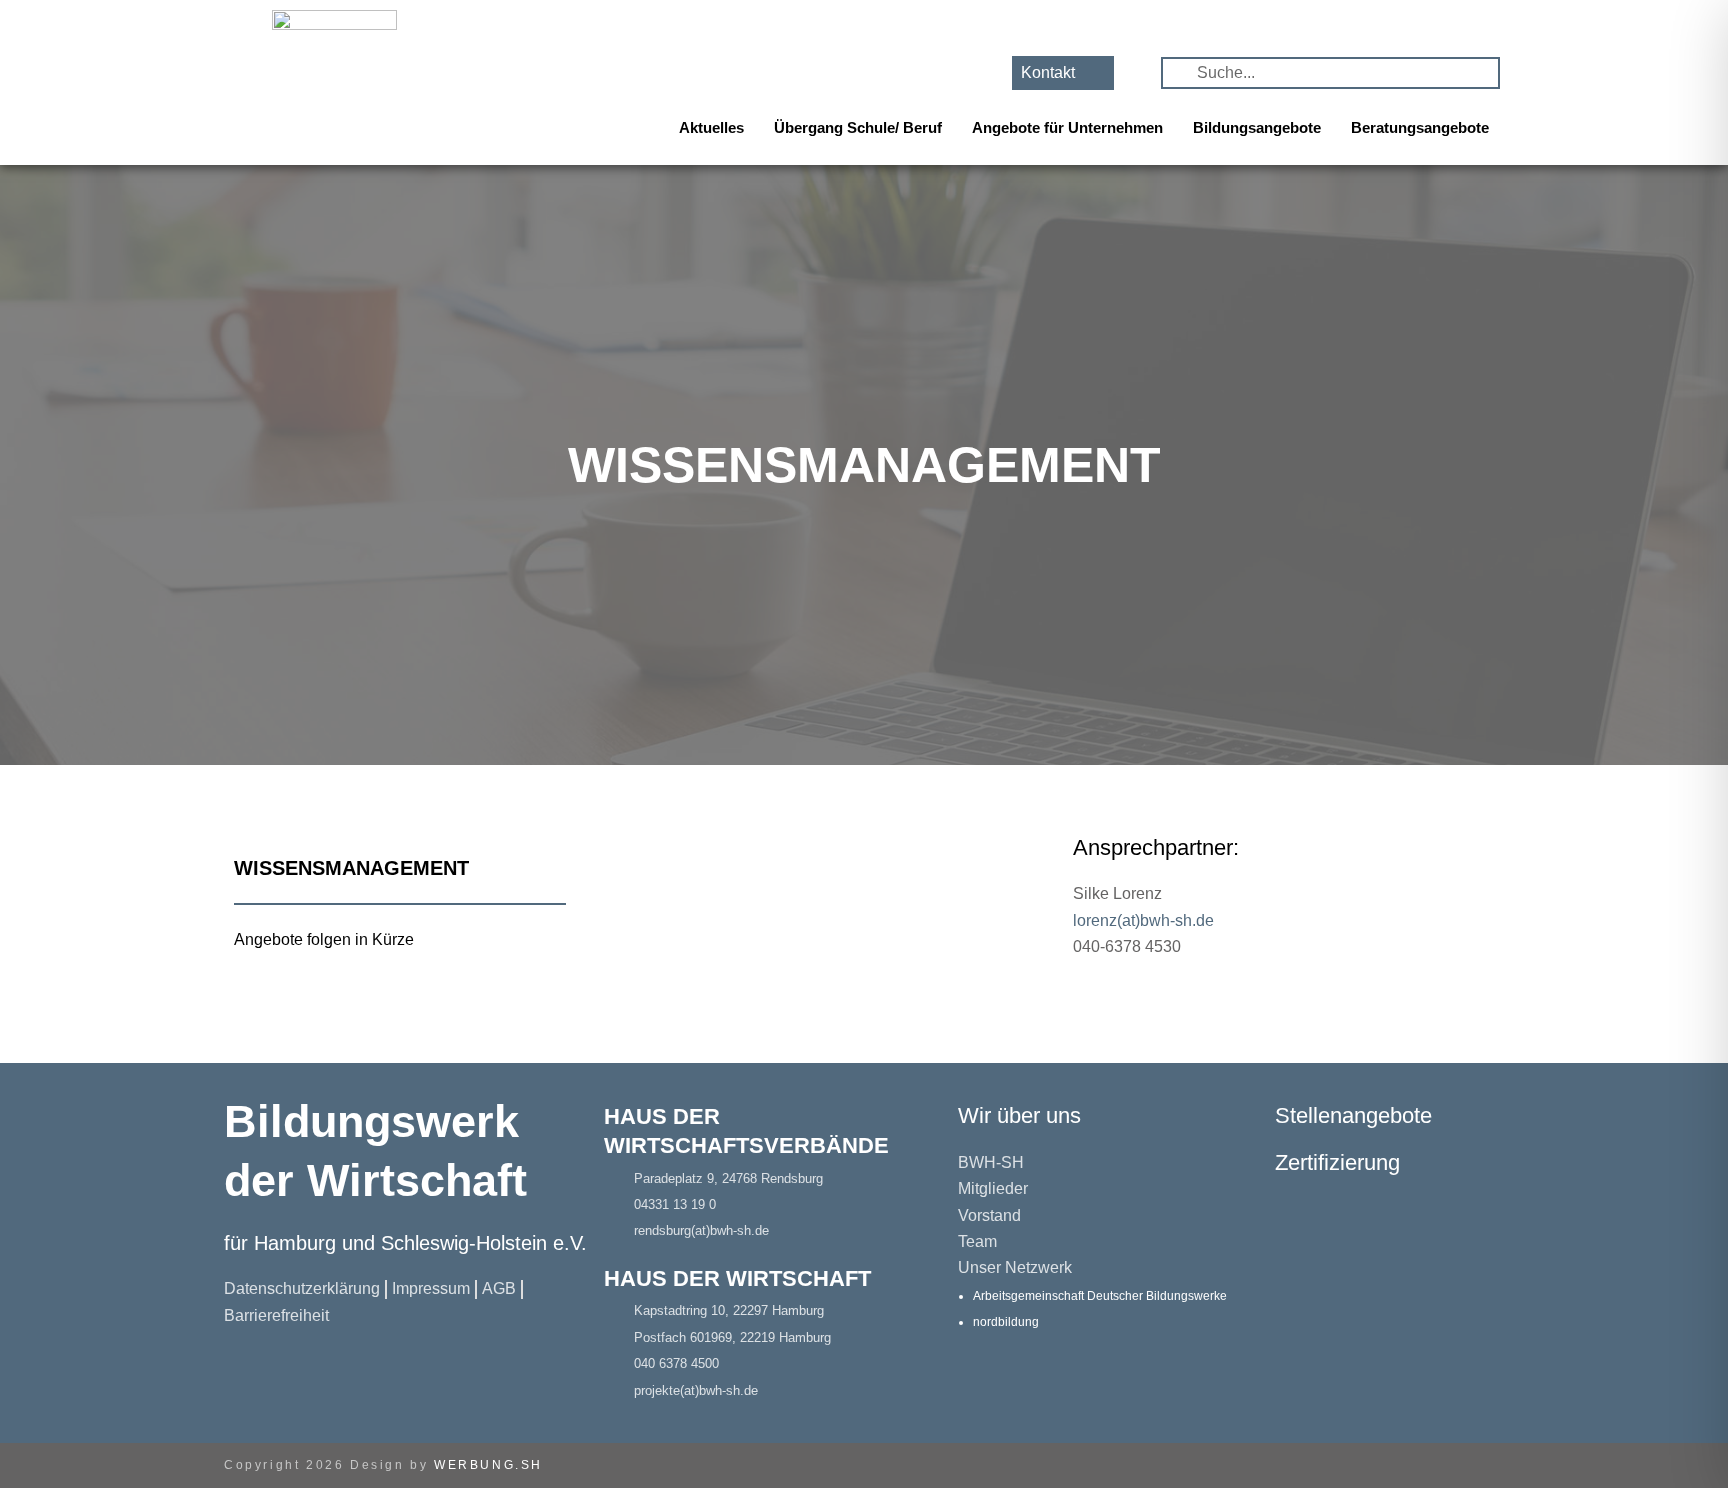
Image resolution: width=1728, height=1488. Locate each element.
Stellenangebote (1353, 1115)
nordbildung (1006, 1322)
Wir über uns (1019, 1115)
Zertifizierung (1337, 1162)
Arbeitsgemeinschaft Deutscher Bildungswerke (1100, 1296)
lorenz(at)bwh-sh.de (1143, 920)
